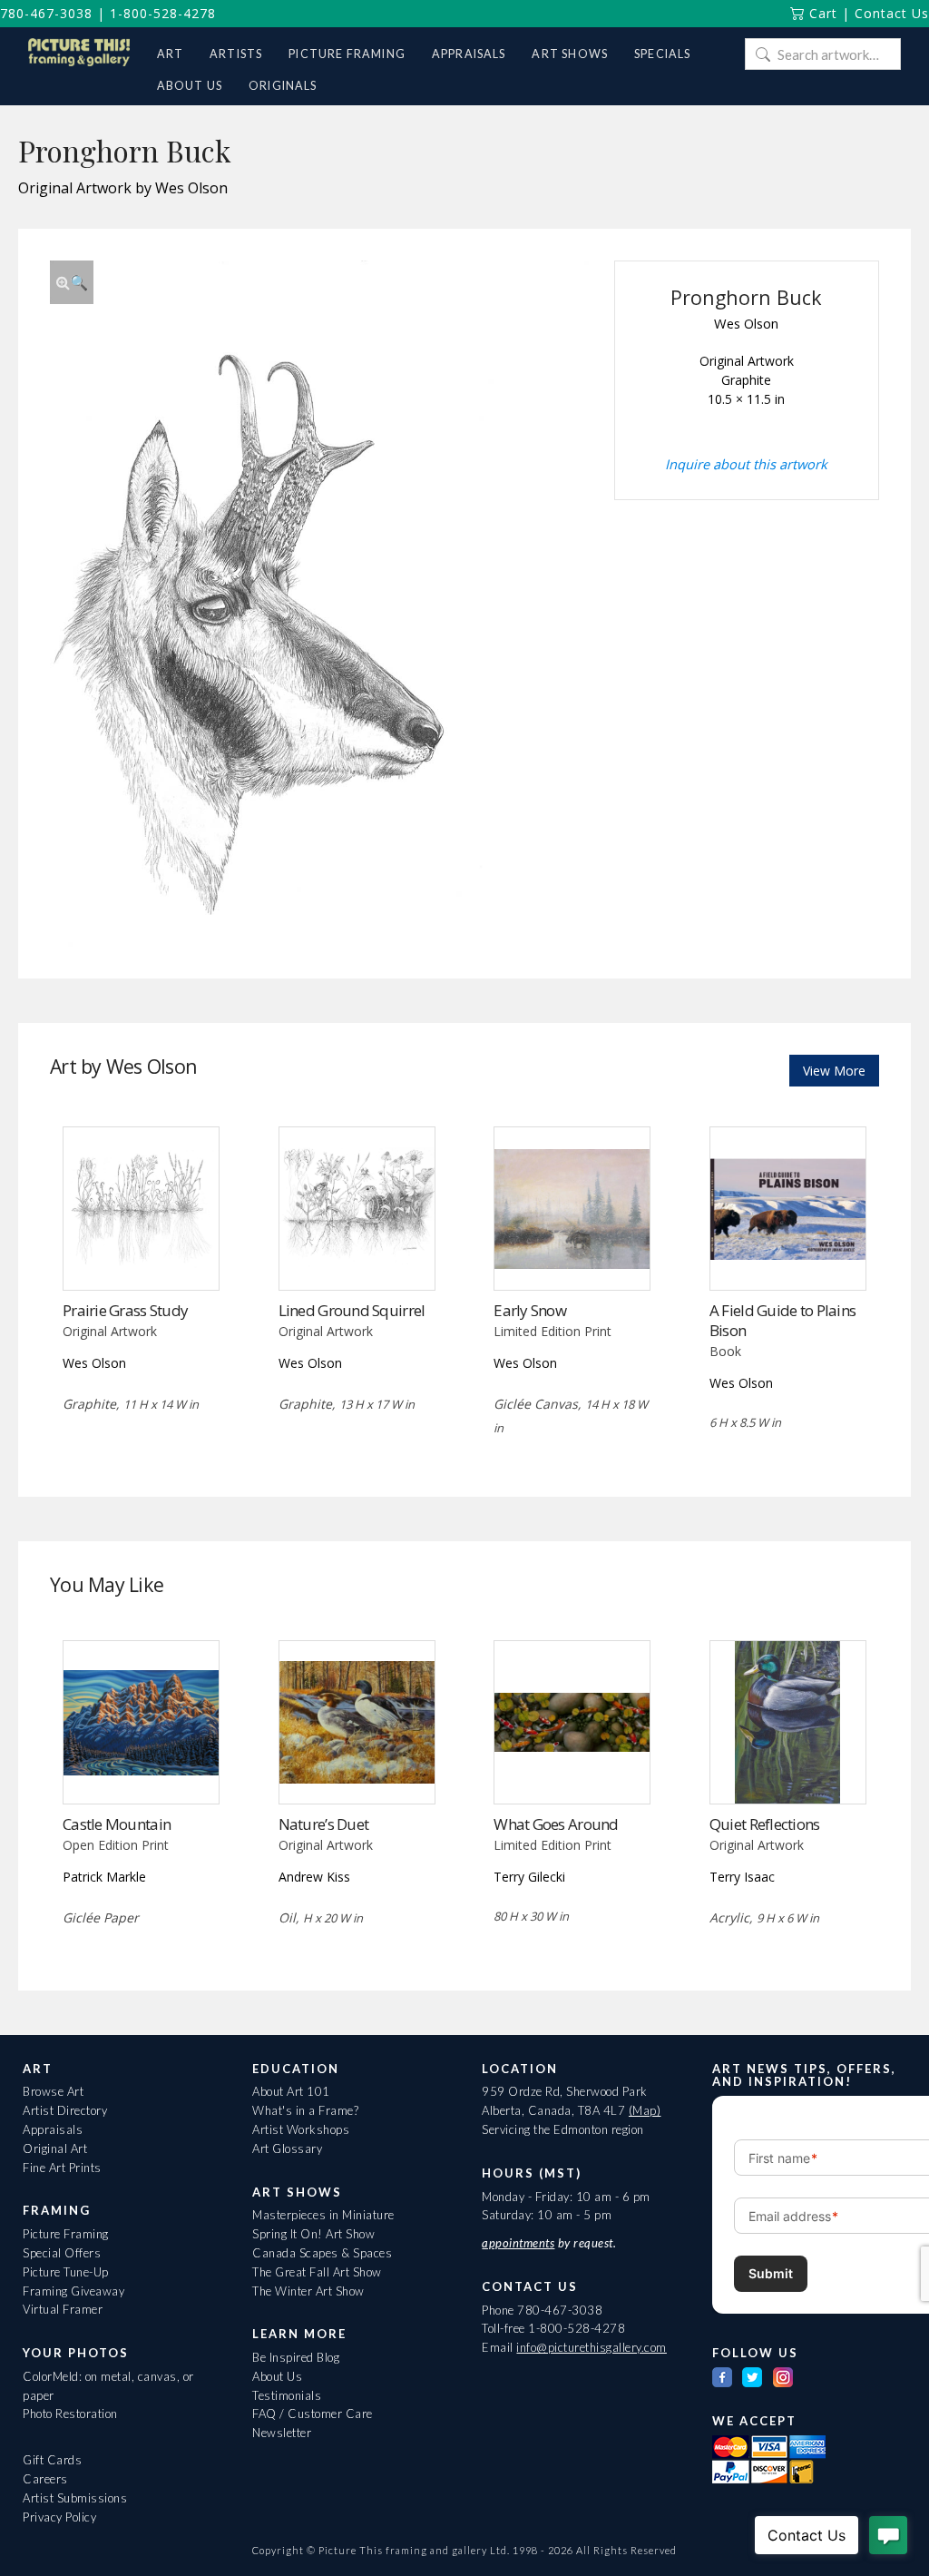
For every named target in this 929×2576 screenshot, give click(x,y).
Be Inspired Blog (296, 2357)
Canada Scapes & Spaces (322, 2253)
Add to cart (788, 1253)
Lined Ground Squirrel (352, 1310)
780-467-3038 (46, 13)
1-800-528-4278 (163, 13)
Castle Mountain (117, 1824)
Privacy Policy (59, 2517)
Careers (45, 2479)
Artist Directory (65, 2110)
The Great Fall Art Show (317, 2272)
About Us (277, 2376)
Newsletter (282, 2433)
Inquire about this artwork (746, 464)
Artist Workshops (301, 2129)
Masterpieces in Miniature (323, 2215)
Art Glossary (287, 2148)
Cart (821, 13)
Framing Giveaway (73, 2291)
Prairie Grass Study (125, 1310)
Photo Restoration (70, 2414)
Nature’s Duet (324, 1824)
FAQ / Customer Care (313, 2414)
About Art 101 (291, 2091)
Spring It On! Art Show (313, 2234)
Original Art (55, 2148)
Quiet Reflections (765, 1824)
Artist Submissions (75, 2498)
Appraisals (53, 2129)
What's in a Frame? (305, 2110)
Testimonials (287, 2395)
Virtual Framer (63, 2309)
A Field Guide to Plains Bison (782, 1320)
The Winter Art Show (308, 2291)
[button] (72, 282)
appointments (518, 2243)
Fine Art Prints (62, 2168)
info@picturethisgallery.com (592, 2347)
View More (834, 1071)
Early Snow (530, 1310)
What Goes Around (556, 1824)
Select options (141, 1766)
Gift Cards (52, 2460)
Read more (141, 1253)
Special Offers (62, 2253)
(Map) (645, 2110)
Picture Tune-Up (66, 2272)
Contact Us (892, 13)
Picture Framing (66, 2234)
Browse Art (53, 2091)
